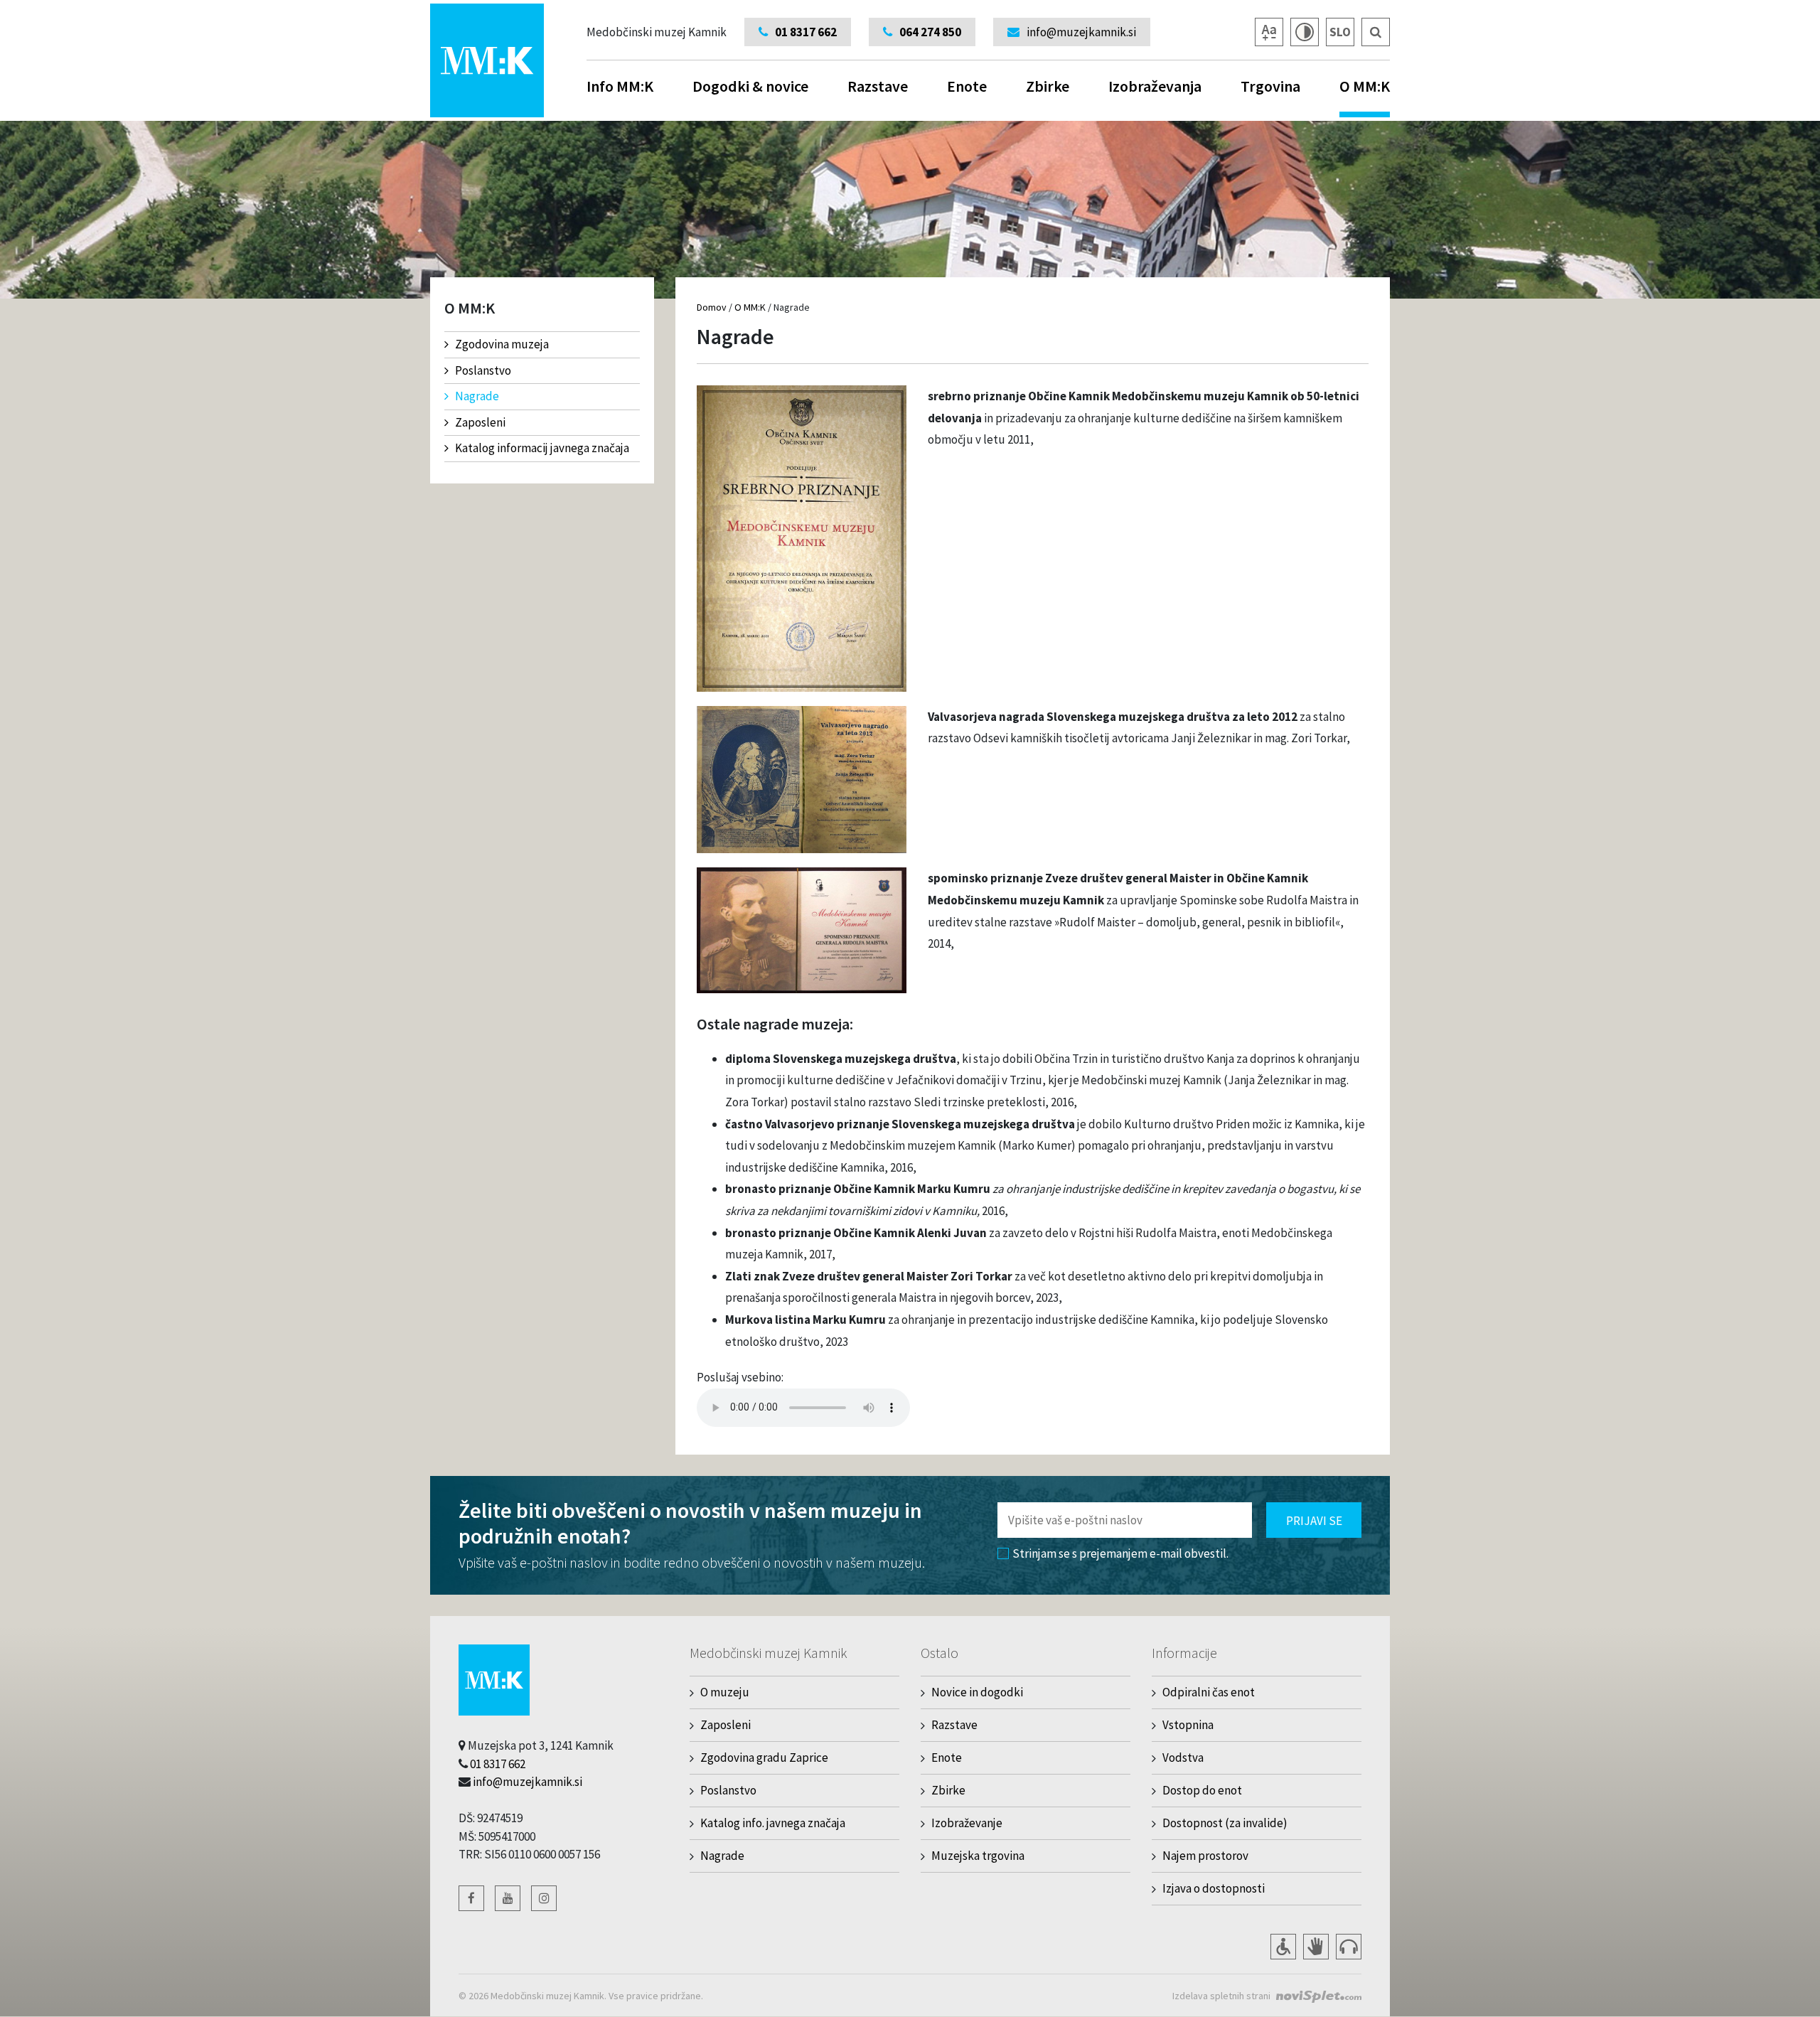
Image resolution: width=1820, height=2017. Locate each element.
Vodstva (1183, 1757)
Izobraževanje (967, 1823)
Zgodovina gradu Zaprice (764, 1757)
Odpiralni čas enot (1209, 1692)
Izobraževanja (1155, 86)
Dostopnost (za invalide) (1225, 1823)
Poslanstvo (483, 370)
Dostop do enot (1202, 1790)
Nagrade (477, 396)
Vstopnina (1188, 1725)
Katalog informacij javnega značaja (542, 448)
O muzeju (725, 1692)
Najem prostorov (1205, 1856)
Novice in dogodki (977, 1692)
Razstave (878, 86)
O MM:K (1365, 86)
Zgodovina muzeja (502, 344)
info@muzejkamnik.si (528, 1782)
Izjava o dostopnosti (1214, 1888)
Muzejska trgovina (978, 1856)
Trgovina (1270, 86)
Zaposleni (480, 422)
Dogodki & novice (750, 86)
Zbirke (1048, 86)
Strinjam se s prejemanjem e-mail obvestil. (1120, 1553)
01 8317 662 (498, 1764)
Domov (712, 307)
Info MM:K (620, 86)
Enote (967, 86)
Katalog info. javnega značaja (773, 1823)
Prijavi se (1314, 1521)
